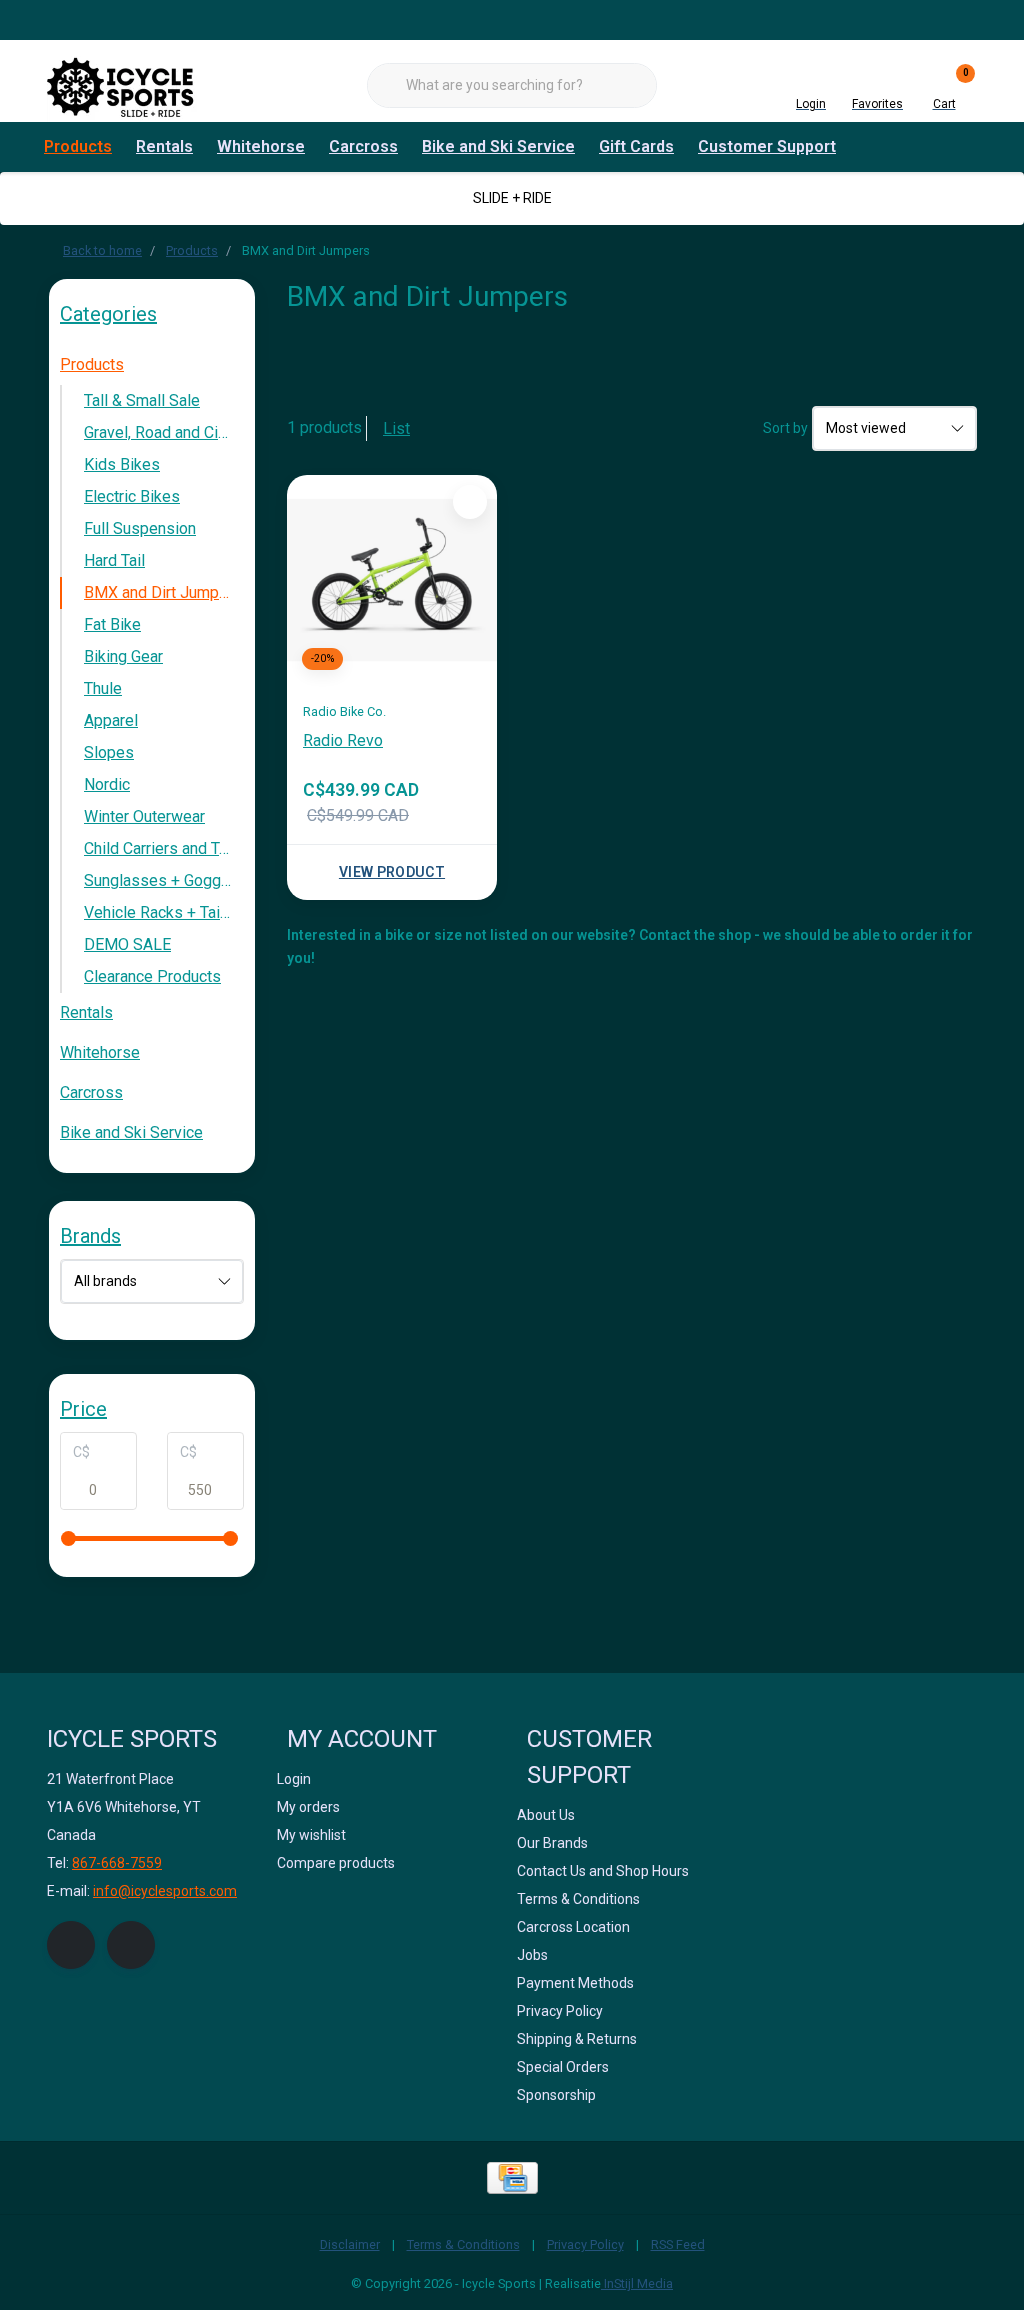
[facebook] (71, 1945)
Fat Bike (112, 624)
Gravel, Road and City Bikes (164, 432)
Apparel (111, 720)
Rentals (164, 146)
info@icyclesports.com (165, 1891)
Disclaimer (350, 2244)
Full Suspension (140, 528)
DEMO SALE (127, 944)
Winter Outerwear (144, 816)
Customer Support (767, 146)
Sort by (785, 428)
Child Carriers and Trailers (164, 848)
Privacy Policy (585, 2244)
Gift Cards (636, 146)
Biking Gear (123, 656)
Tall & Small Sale (142, 400)
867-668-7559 (117, 1863)
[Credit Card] (512, 2178)
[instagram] (131, 1945)
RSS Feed (678, 2244)
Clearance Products (152, 976)
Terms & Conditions (463, 2244)
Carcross (363, 146)
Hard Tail (114, 560)
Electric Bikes (132, 496)
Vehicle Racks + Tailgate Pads (164, 912)
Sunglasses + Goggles (163, 880)
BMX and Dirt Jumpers (163, 592)
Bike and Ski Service (498, 146)
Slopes (109, 752)
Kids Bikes (122, 464)
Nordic (107, 784)
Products (78, 146)
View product (392, 872)
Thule (103, 688)
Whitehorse (261, 146)
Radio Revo (343, 740)
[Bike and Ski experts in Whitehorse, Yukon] (122, 84)
